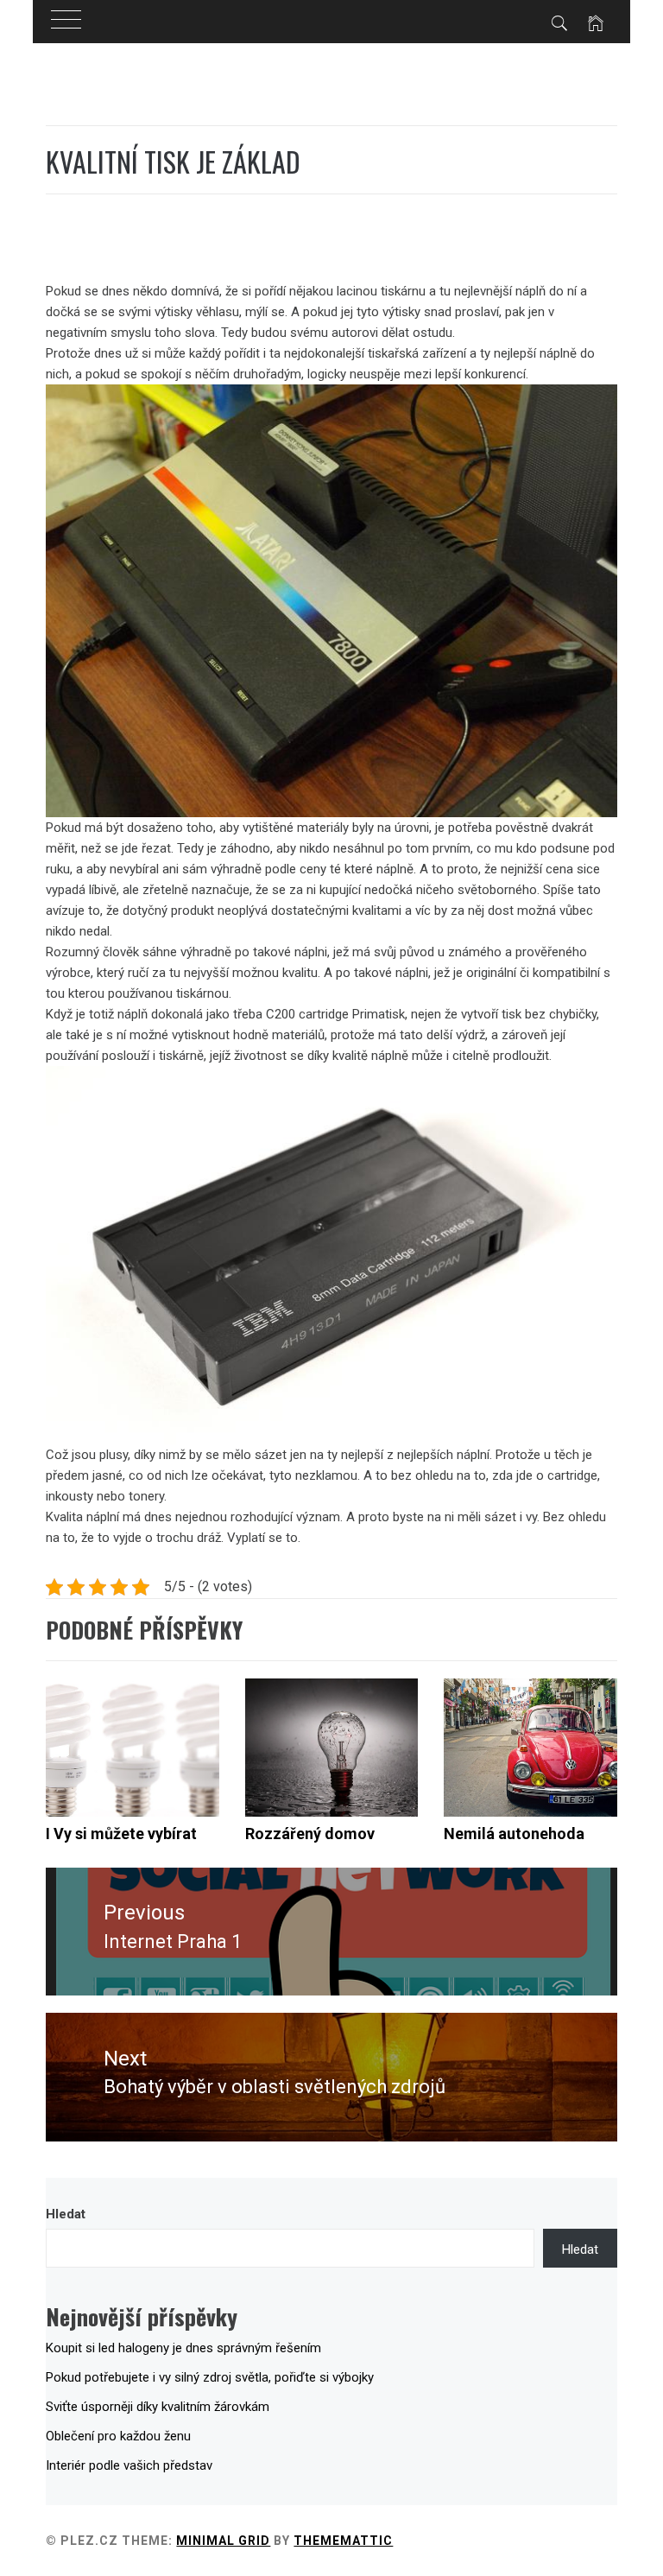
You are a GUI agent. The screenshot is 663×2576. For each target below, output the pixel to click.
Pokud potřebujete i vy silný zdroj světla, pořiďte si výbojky (210, 2377)
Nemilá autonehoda (514, 1834)
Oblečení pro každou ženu (118, 2436)
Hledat (66, 2214)
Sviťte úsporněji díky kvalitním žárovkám (158, 2407)
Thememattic (343, 2541)
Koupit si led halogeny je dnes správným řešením (183, 2348)
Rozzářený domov (310, 1834)
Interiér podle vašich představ (129, 2465)
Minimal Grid (223, 2541)
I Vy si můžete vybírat (121, 1834)
